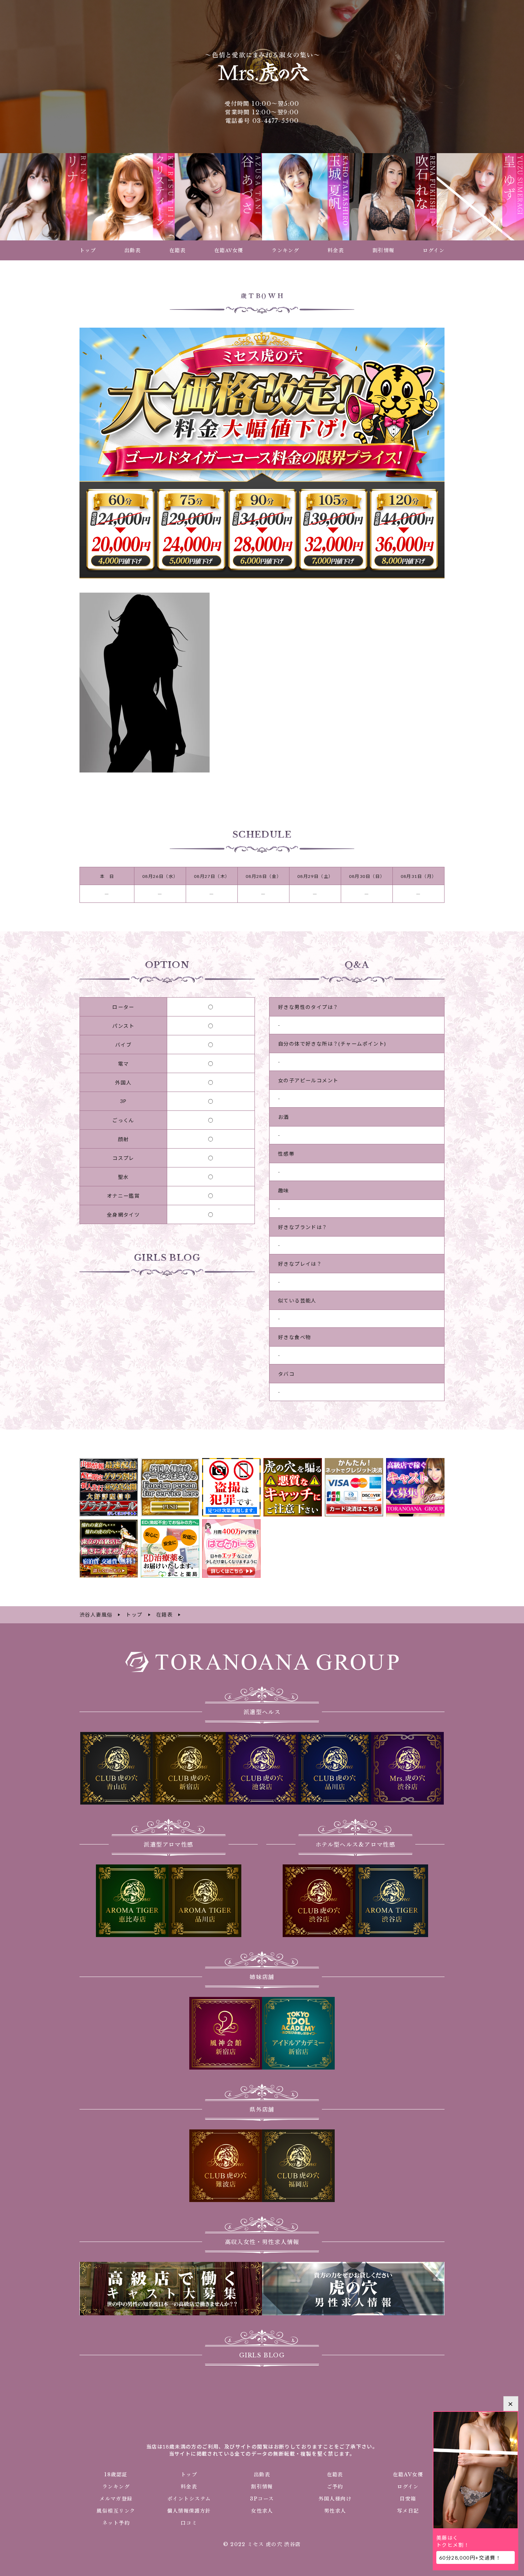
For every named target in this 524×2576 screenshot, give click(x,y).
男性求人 (335, 2511)
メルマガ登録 (116, 2499)
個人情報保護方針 (189, 2511)
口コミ (189, 2523)
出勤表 (262, 2474)
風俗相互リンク (116, 2511)
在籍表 (335, 2474)
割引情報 (262, 2487)
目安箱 (408, 2499)
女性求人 (262, 2511)
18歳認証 (116, 2474)
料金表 (189, 2487)
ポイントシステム (189, 2499)
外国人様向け (335, 2499)
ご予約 (335, 2487)
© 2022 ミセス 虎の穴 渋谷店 (262, 2544)
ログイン (408, 2487)
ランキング (116, 2487)
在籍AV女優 (408, 2474)
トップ (189, 2474)
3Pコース (262, 2499)
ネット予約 (116, 2523)
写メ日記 (408, 2511)
